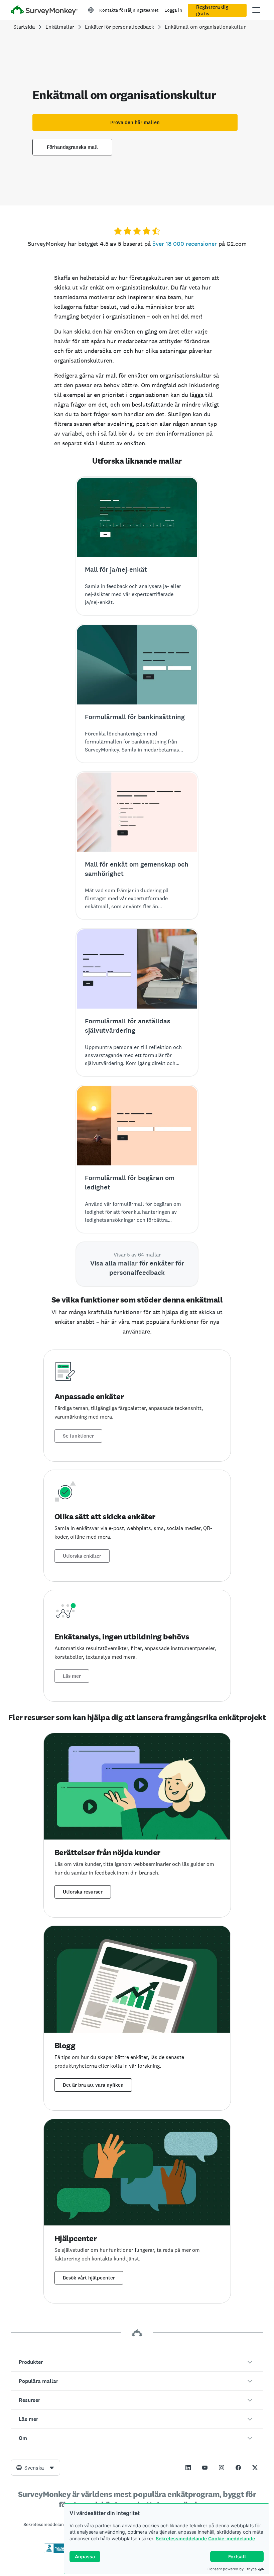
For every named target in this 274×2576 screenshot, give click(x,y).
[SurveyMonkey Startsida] (44, 11)
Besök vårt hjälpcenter (89, 2278)
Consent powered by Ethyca (232, 2569)
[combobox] (35, 2468)
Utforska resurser (83, 1892)
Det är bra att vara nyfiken (93, 2085)
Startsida (24, 27)
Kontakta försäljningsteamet (129, 10)
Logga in (173, 10)
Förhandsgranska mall (72, 147)
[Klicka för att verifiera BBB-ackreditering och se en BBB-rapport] (58, 2552)
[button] (137, 2362)
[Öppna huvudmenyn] (256, 10)
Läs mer (72, 1676)
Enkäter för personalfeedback (119, 27)
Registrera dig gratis (212, 10)
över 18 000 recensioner (185, 244)
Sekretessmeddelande (181, 2538)
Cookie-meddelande (232, 2538)
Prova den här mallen (135, 122)
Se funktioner (78, 1436)
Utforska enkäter (82, 1556)
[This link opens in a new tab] (188, 2468)
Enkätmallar (60, 27)
